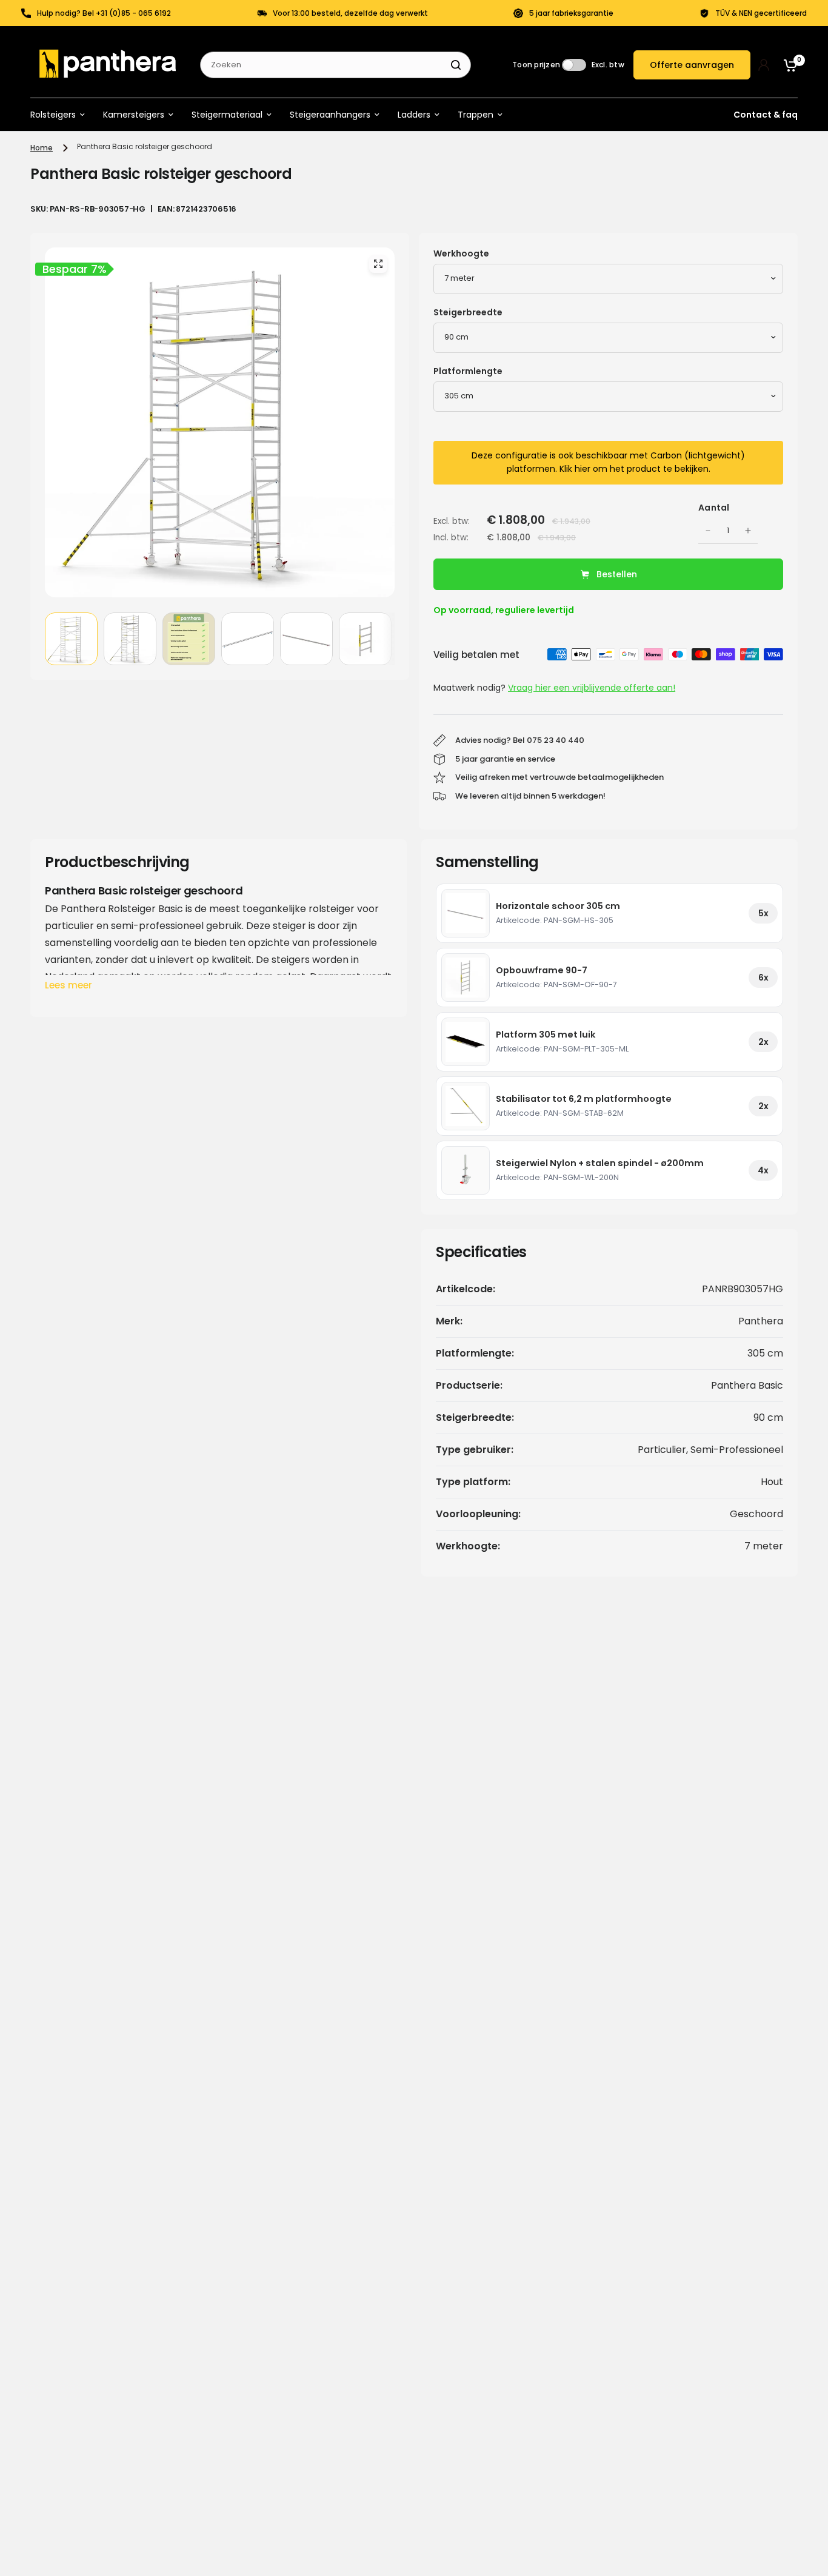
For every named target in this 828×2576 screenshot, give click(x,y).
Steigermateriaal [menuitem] (227, 115)
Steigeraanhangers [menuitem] (330, 115)
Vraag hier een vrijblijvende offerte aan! (592, 688)
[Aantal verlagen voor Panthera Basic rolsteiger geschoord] (708, 531)
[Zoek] (456, 65)
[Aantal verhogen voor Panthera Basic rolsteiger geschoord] (748, 531)
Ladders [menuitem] (414, 115)
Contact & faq (766, 115)
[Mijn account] (764, 65)
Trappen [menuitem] (476, 115)
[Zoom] (378, 264)
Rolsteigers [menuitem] (53, 115)
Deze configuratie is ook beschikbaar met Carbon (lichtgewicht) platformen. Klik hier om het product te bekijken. (608, 462)
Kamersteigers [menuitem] (134, 115)
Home (42, 148)
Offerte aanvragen (692, 65)
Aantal (714, 508)
